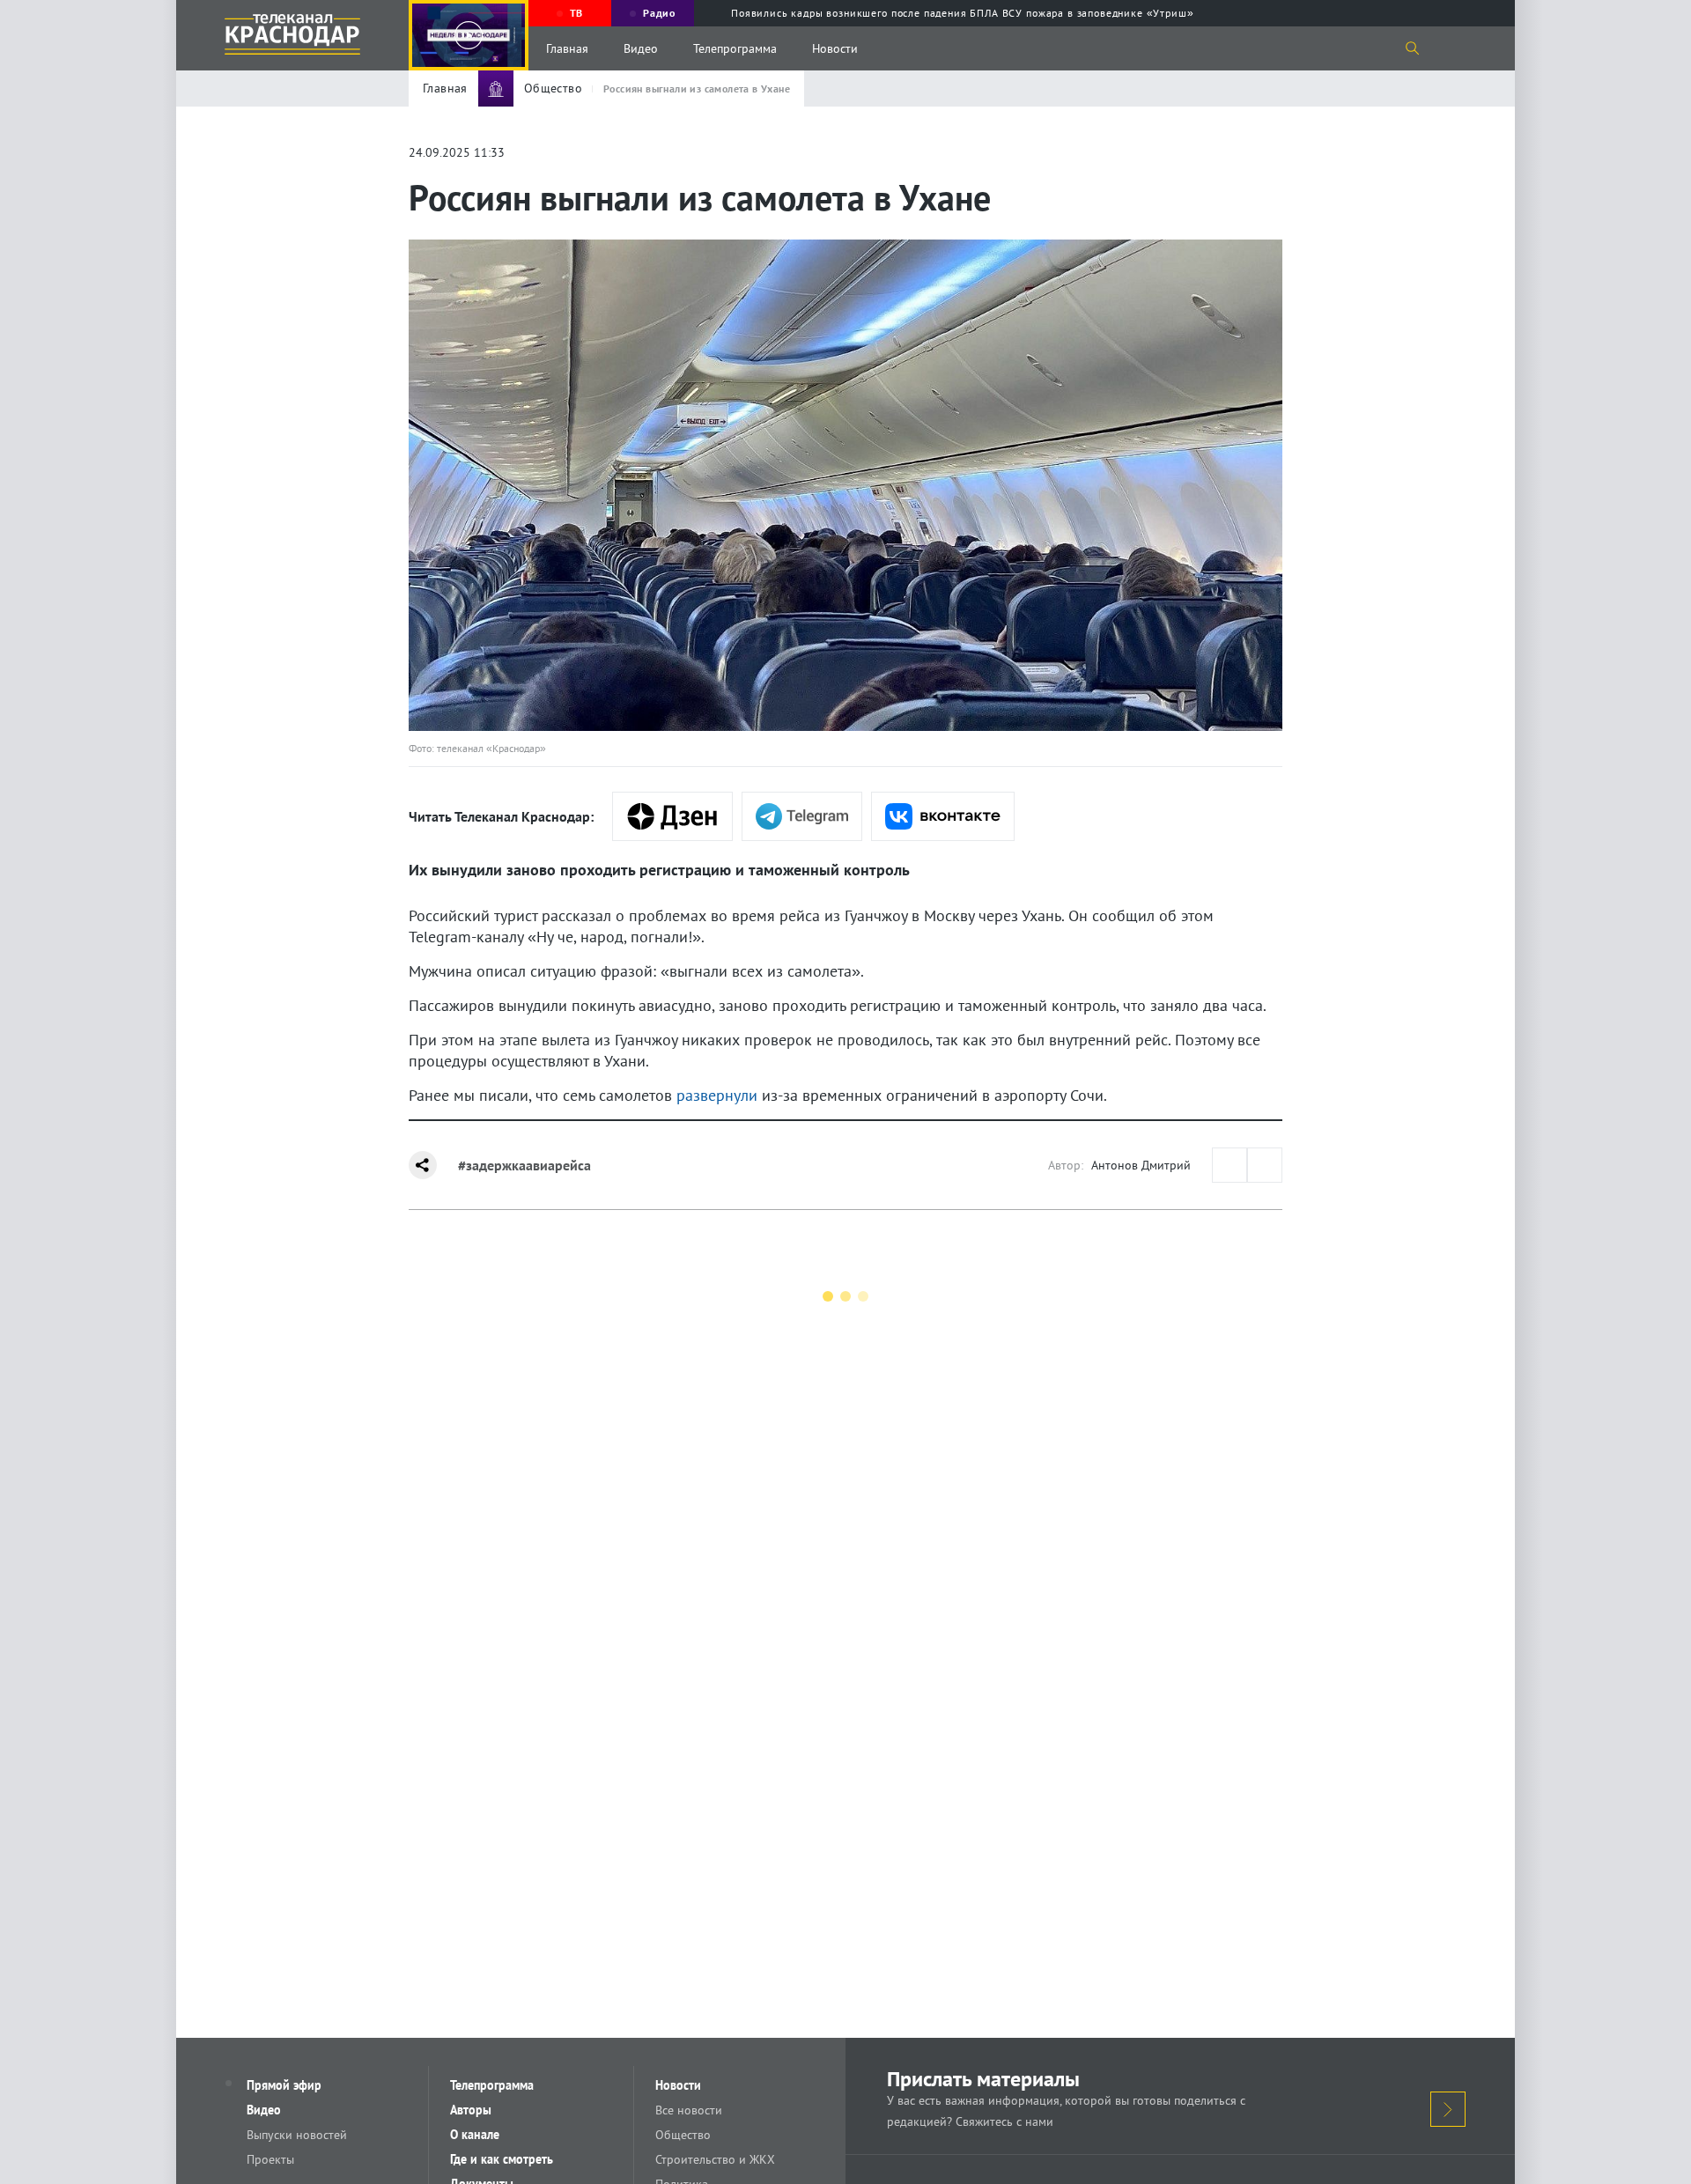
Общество (683, 2135)
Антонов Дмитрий (1141, 1165)
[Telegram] (802, 816)
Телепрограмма (735, 48)
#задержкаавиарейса (524, 1165)
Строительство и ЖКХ (715, 2159)
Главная (567, 48)
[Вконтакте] (943, 816)
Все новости (689, 2110)
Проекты (270, 2159)
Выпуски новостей (297, 2135)
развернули (717, 1095)
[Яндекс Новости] (672, 816)
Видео (641, 48)
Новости (835, 48)
